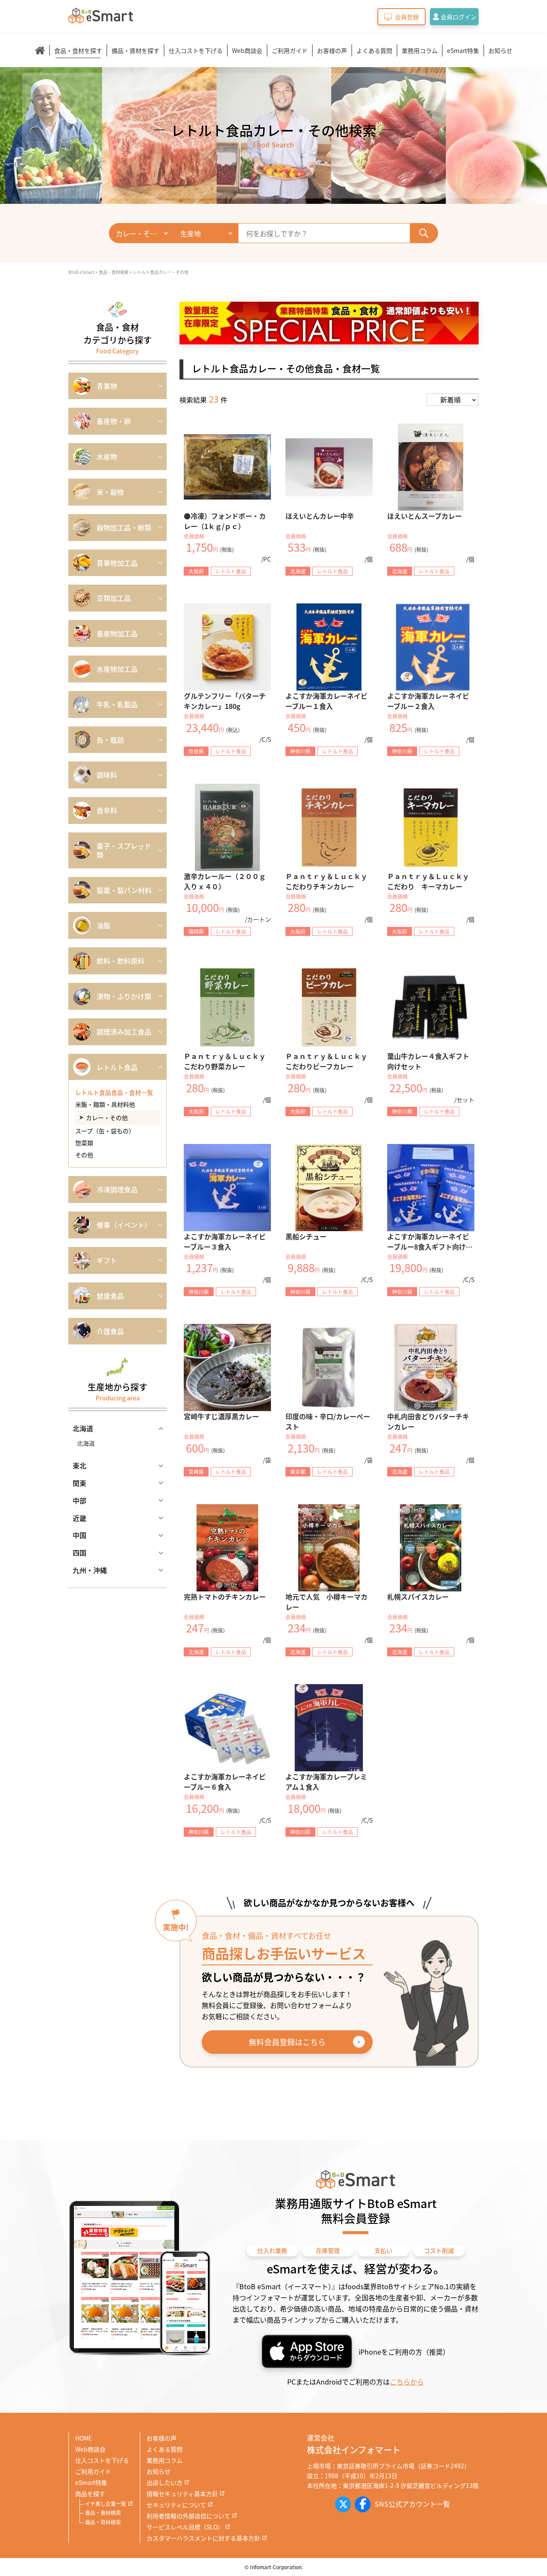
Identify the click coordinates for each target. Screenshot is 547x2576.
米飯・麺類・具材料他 (105, 1104)
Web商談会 (247, 50)
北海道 (86, 1443)
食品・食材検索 (103, 2513)
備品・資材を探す (135, 50)
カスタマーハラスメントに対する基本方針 (203, 2538)
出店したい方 (165, 2482)
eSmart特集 (463, 50)
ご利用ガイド (290, 50)
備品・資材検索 (103, 2522)
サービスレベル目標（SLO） (185, 2527)
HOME (84, 2438)
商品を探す (90, 2494)
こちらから (407, 2382)
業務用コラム (420, 50)
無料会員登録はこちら (287, 2042)
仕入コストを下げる (196, 50)
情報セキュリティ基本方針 (182, 2494)
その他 (84, 1155)
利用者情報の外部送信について (188, 2516)
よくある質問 (374, 50)
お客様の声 (332, 50)
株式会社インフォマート (354, 2450)
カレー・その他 (107, 1117)
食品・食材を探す (78, 50)
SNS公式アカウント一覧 (412, 2504)
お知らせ (500, 50)
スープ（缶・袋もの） (105, 1131)
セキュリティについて (176, 2505)
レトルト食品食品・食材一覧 (114, 1092)
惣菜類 (84, 1143)
